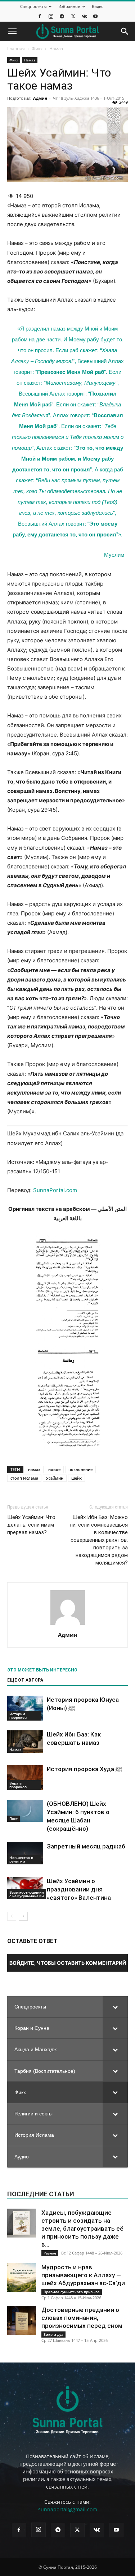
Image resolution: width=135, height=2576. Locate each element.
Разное (50, 2253)
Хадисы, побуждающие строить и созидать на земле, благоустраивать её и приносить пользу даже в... (82, 2228)
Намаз (56, 49)
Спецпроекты (33, 6)
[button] (12, 31)
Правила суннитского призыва (72, 2292)
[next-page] (23, 1916)
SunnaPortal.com (55, 1190)
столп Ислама (24, 1478)
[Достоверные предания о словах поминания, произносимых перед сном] (22, 2320)
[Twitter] (73, 16)
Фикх (37, 49)
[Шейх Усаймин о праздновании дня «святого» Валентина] (25, 1888)
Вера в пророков (18, 1785)
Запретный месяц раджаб (86, 1846)
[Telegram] (62, 16)
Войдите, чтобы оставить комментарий (68, 1963)
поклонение (80, 1469)
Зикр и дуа (53, 2334)
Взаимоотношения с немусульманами (27, 1894)
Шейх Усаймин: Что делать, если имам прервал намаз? (31, 1525)
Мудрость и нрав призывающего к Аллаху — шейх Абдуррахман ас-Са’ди (83, 2275)
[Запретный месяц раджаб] (25, 1853)
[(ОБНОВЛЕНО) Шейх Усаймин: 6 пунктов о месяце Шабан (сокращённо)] (25, 1811)
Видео (98, 6)
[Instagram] (51, 16)
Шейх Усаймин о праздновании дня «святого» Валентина (79, 1889)
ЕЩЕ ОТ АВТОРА (25, 1680)
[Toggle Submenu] (115, 2007)
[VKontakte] (84, 16)
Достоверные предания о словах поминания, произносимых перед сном (82, 2318)
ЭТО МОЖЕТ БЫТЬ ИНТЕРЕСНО (42, 1670)
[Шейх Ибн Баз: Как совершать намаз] (25, 1742)
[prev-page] (12, 1916)
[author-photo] (68, 1625)
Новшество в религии (21, 1859)
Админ (40, 98)
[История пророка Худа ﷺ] (25, 1777)
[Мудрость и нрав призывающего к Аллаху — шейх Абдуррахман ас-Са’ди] (22, 2278)
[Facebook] (40, 16)
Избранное (69, 6)
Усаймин (55, 1478)
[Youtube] (95, 16)
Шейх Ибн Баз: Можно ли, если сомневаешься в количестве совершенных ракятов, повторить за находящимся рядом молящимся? (99, 1540)
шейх (76, 1478)
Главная (16, 49)
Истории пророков (18, 1716)
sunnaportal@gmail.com (68, 2509)
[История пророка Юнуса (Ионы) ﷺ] (25, 1708)
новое (54, 1469)
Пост (13, 1818)
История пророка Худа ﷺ (85, 1769)
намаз (34, 1469)
